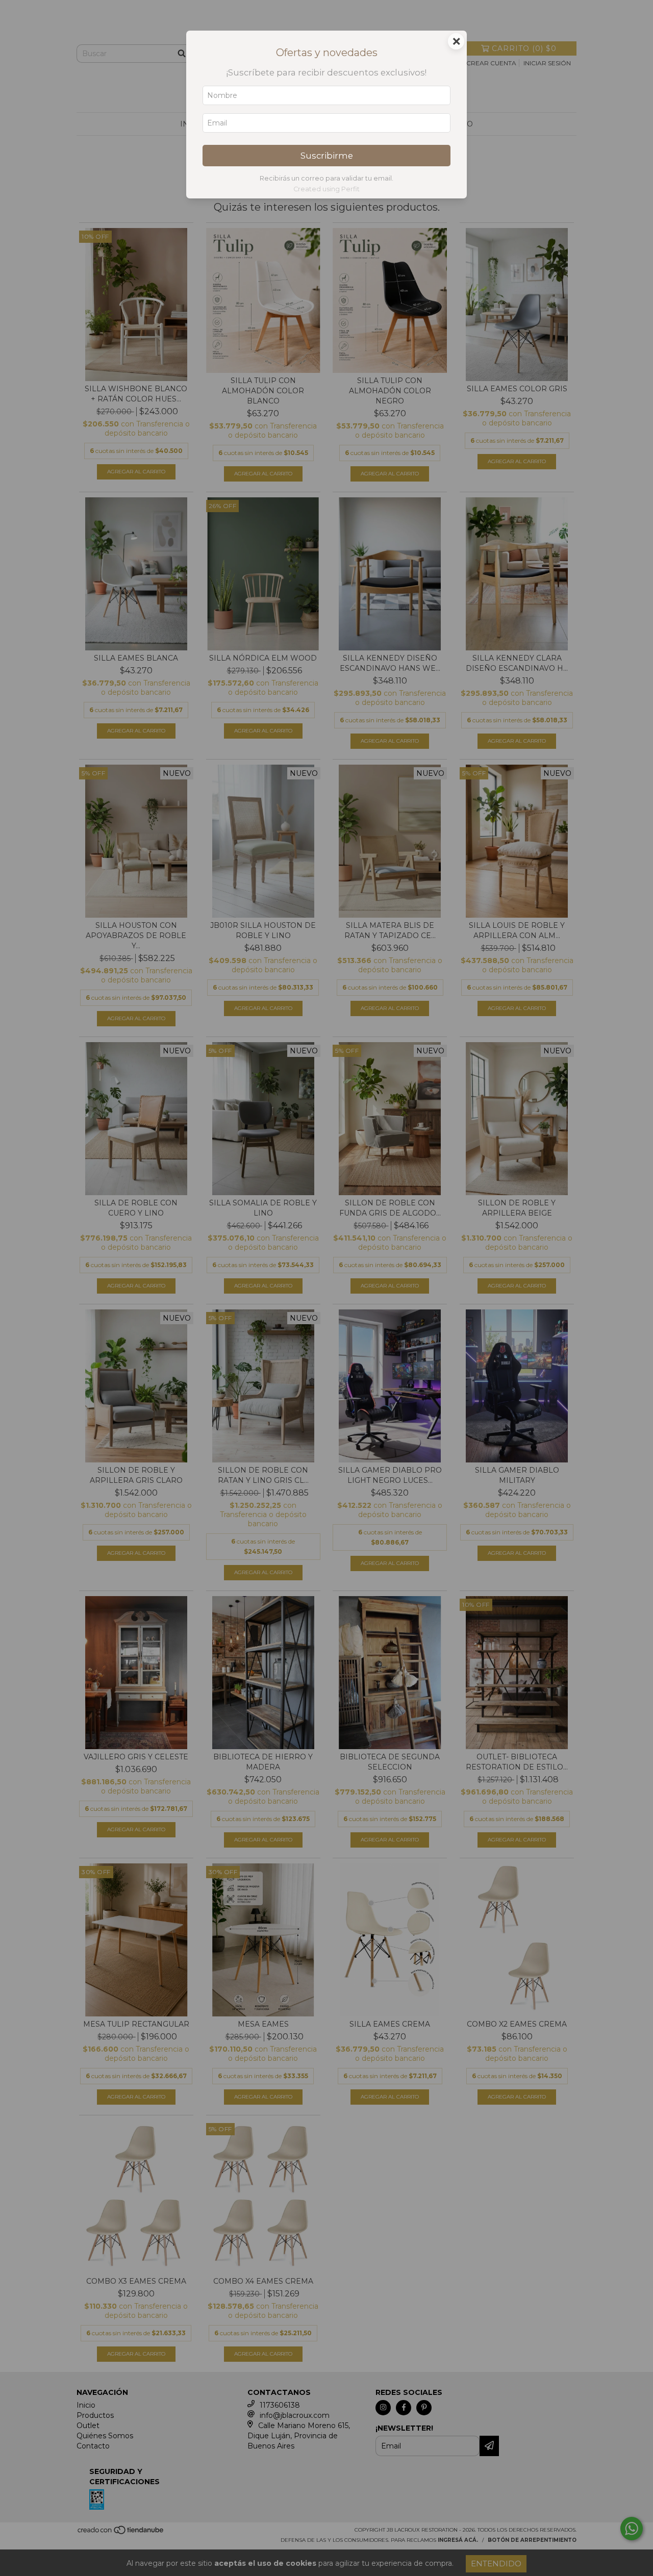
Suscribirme (327, 156)
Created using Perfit (326, 189)
